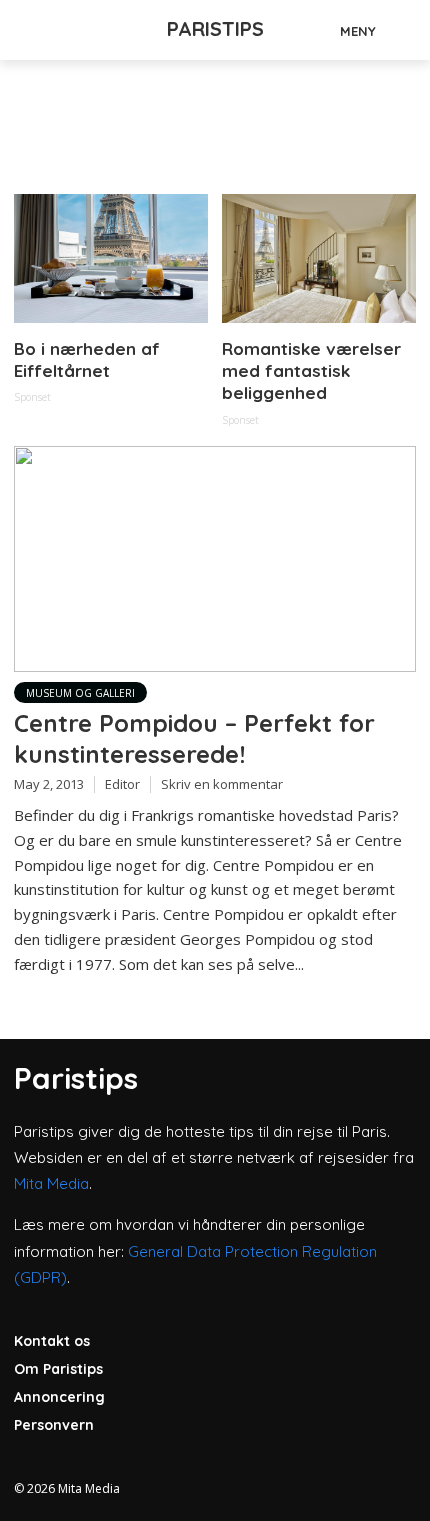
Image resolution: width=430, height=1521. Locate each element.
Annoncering (59, 1397)
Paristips (215, 28)
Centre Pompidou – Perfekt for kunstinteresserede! (194, 738)
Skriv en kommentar (222, 784)
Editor (122, 784)
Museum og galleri (80, 693)
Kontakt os (52, 1341)
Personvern (54, 1425)
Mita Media (51, 1183)
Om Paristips (58, 1369)
